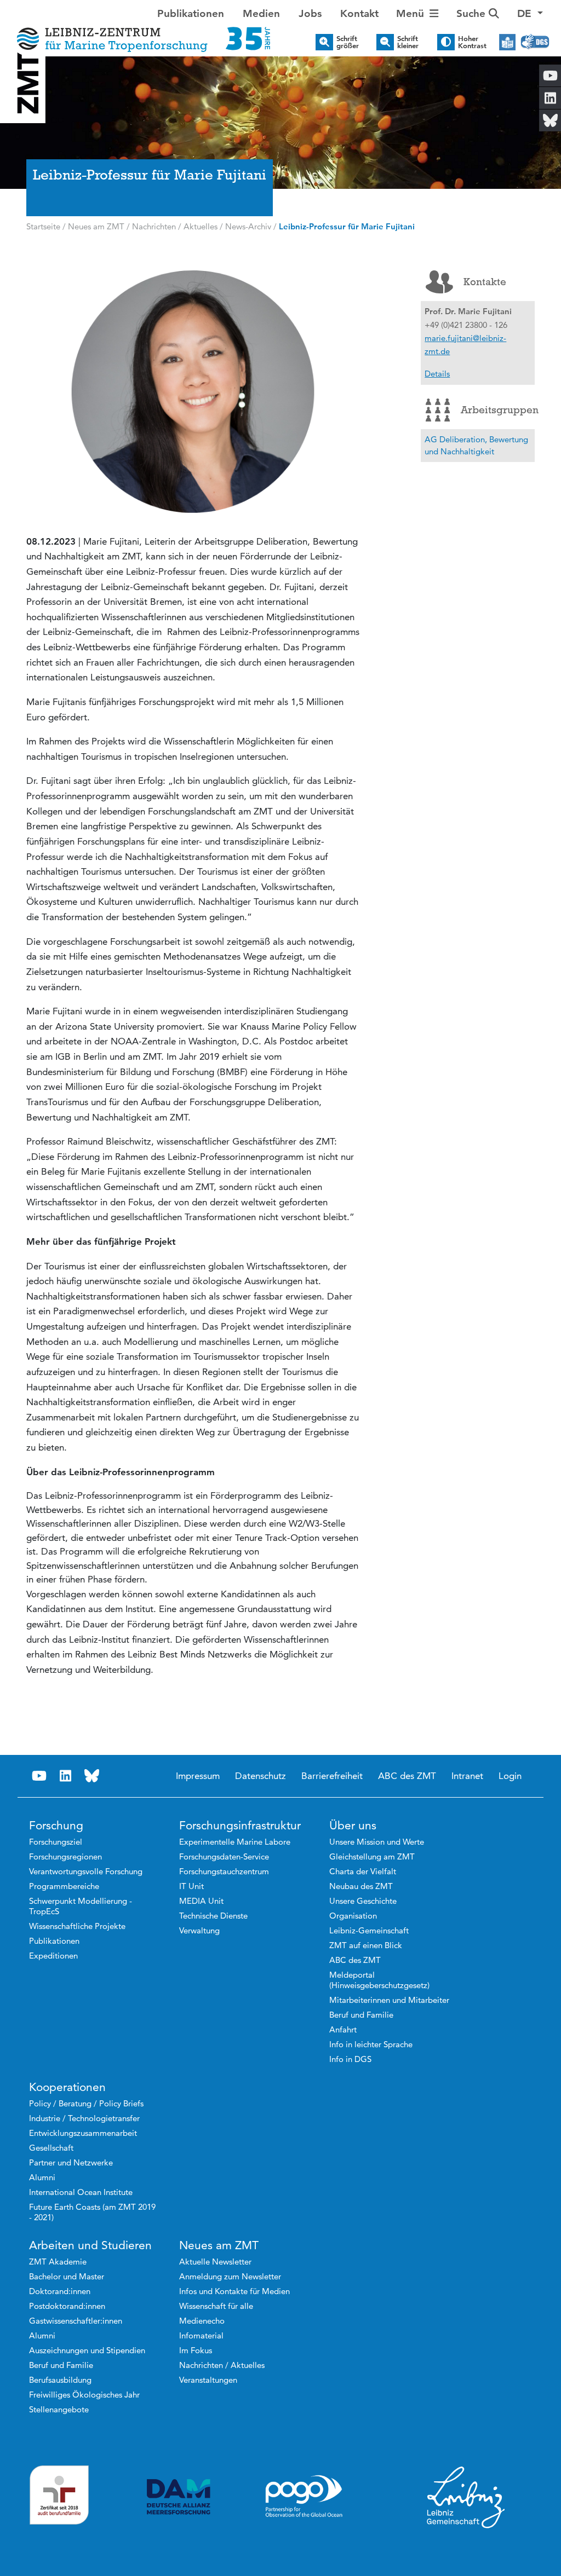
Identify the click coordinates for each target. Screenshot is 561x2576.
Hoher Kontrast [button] (472, 42)
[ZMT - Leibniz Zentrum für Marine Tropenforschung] (140, 31)
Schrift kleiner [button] (408, 42)
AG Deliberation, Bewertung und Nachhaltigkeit (476, 445)
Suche (473, 13)
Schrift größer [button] (348, 42)
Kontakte (485, 282)
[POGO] (304, 2497)
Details (437, 374)
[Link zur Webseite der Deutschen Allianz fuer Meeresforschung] (179, 2497)
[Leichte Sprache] (507, 42)
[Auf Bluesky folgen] (92, 1776)
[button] (530, 14)
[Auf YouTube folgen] (39, 1776)
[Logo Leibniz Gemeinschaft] (466, 2497)
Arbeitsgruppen (498, 410)
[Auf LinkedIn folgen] (66, 1776)
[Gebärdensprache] (535, 42)
